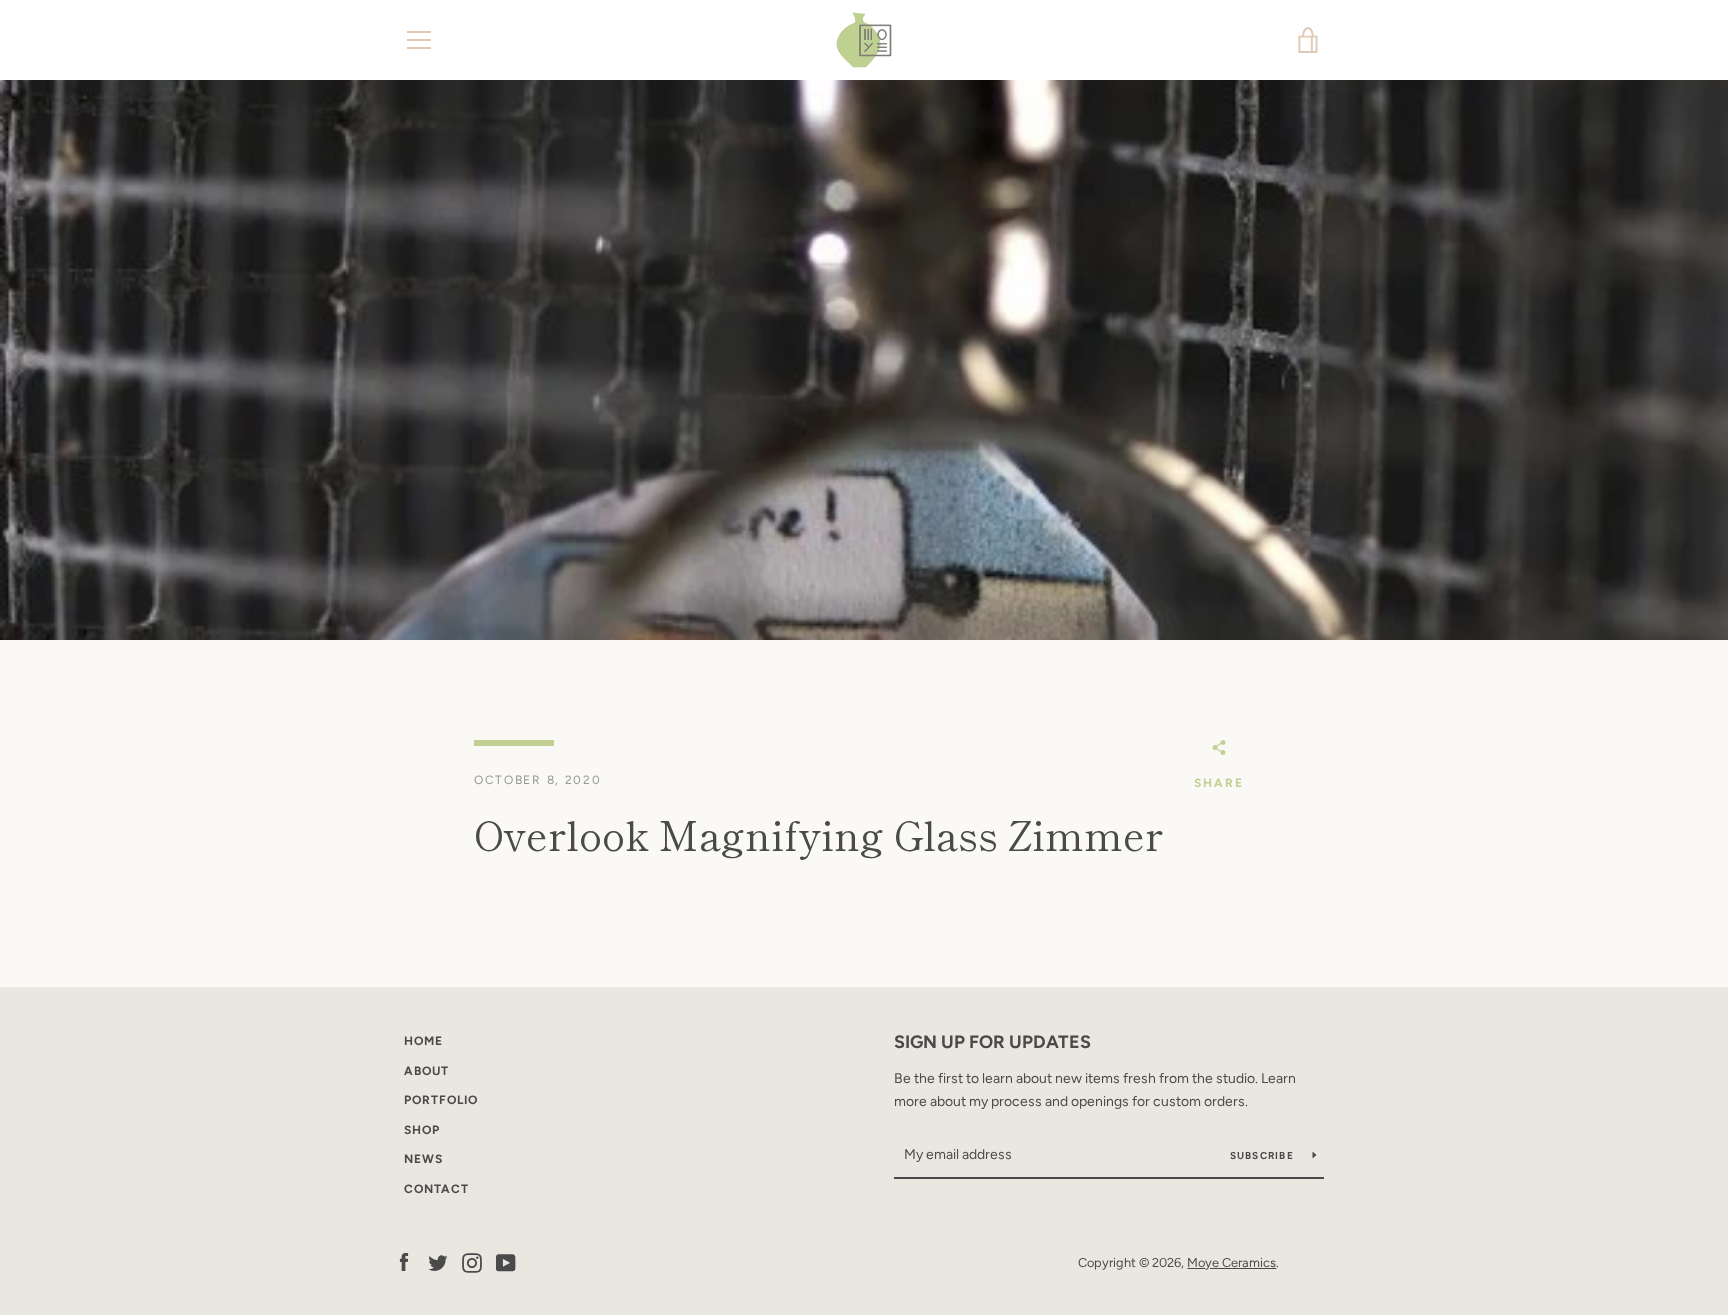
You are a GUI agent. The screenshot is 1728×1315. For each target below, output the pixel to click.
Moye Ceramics (1231, 1262)
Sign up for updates (992, 1042)
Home (423, 1041)
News (423, 1159)
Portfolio (441, 1100)
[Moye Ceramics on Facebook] (404, 1261)
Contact (436, 1189)
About (426, 1071)
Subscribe (1264, 1155)
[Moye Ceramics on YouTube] (506, 1261)
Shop (422, 1130)
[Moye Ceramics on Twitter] (438, 1261)
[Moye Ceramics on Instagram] (472, 1261)
